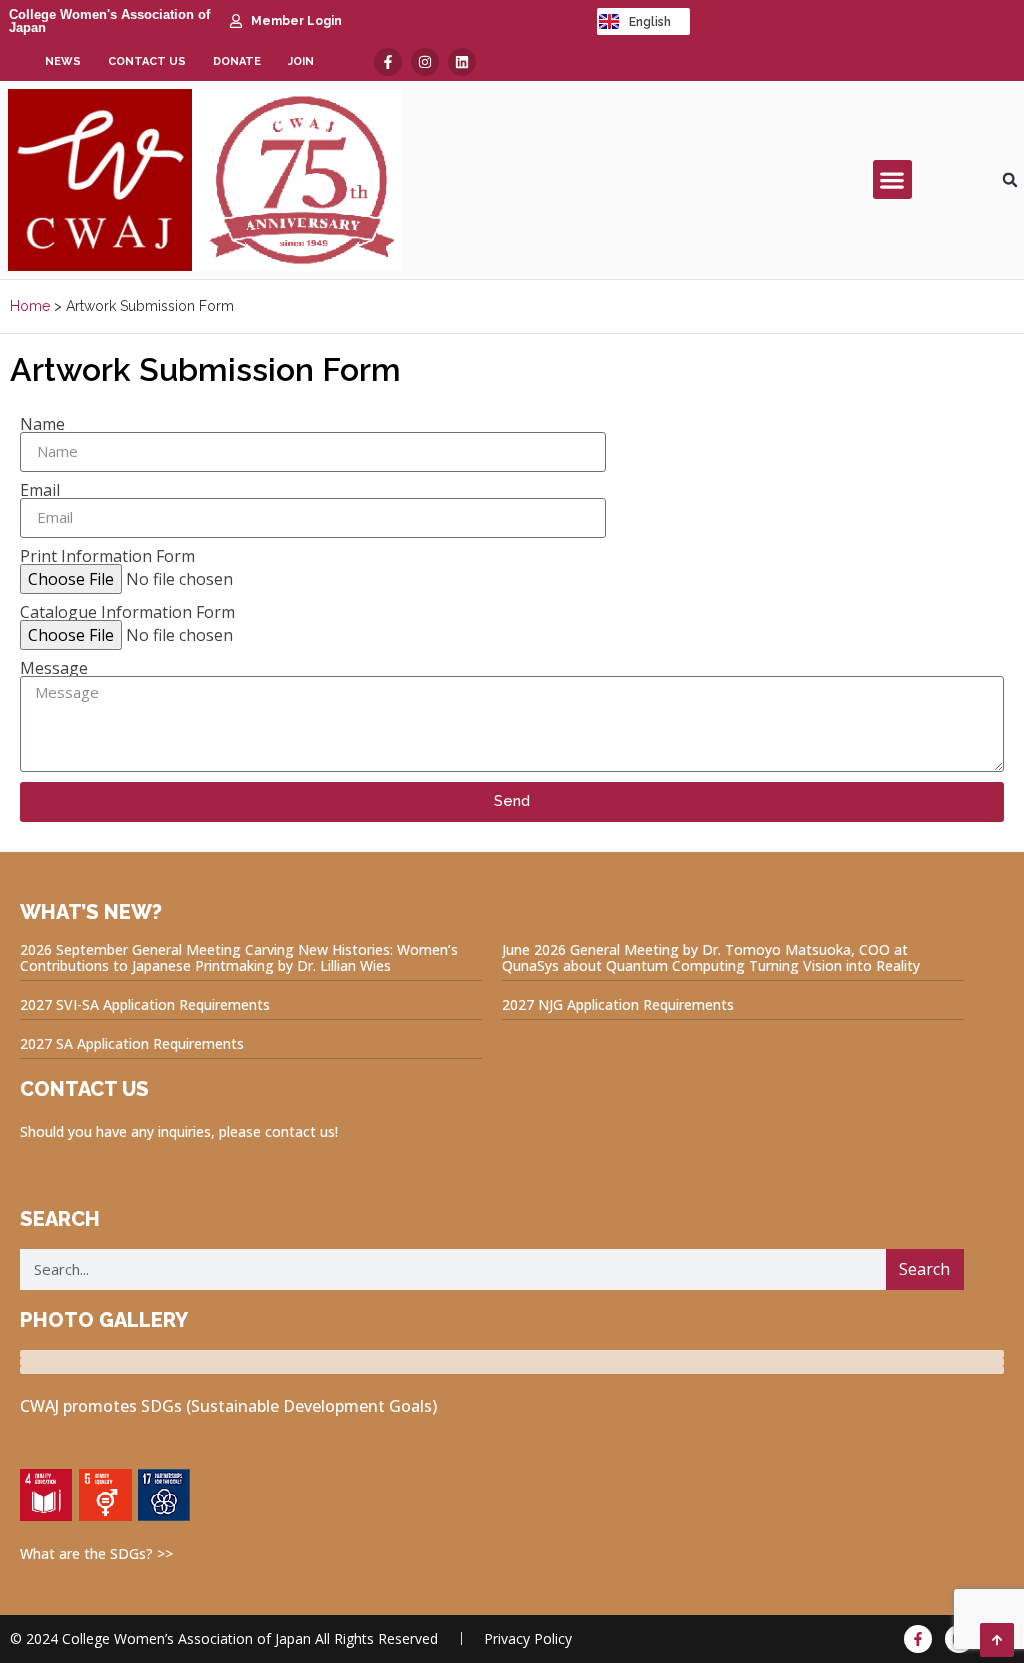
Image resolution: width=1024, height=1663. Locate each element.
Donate (237, 61)
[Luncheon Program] (512, 1354)
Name (42, 424)
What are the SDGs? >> (96, 1553)
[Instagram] (425, 62)
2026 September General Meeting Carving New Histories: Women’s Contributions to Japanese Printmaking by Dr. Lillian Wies (239, 957)
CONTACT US (84, 1089)
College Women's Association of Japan (109, 21)
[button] (892, 179)
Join (301, 61)
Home (30, 306)
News (63, 61)
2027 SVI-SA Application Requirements (145, 1004)
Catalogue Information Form (127, 612)
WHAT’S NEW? (91, 912)
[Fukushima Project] (512, 1370)
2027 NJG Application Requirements (618, 1004)
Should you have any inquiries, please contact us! (179, 1131)
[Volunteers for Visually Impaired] (512, 1362)
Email (40, 490)
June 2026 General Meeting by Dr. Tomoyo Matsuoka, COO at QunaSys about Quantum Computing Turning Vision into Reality (711, 957)
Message (54, 668)
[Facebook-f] (388, 62)
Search (924, 1269)
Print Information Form (107, 556)
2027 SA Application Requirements (132, 1043)
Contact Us (147, 61)
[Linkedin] (462, 62)
